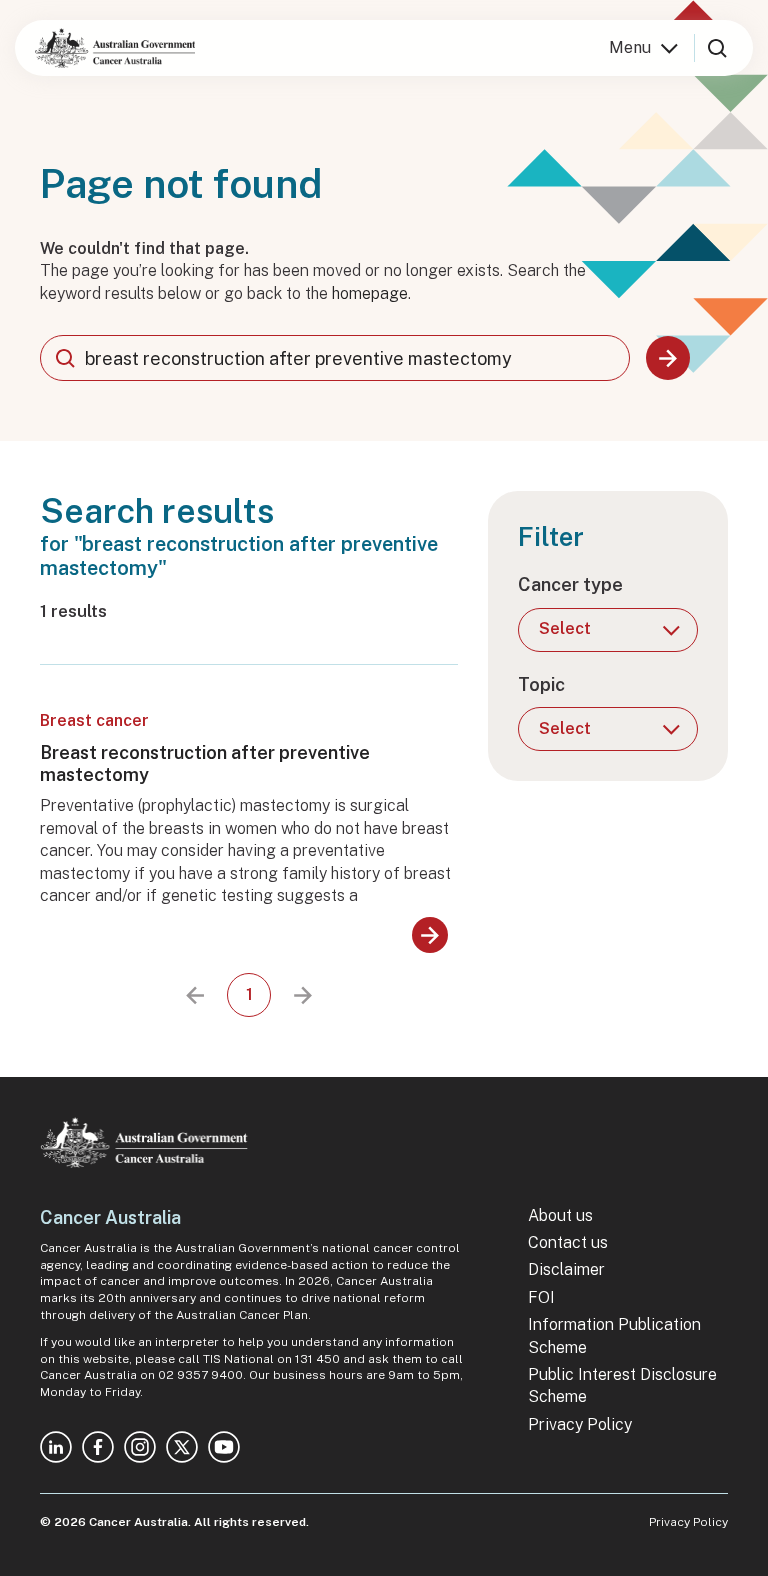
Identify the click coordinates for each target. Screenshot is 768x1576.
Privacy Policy (580, 1424)
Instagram (140, 1447)
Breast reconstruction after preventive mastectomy (205, 763)
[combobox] (335, 358)
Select (565, 628)
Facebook (98, 1447)
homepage (370, 293)
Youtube (224, 1447)
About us (560, 1215)
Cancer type (570, 584)
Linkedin (56, 1447)
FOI (541, 1297)
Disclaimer (566, 1269)
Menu (630, 47)
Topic (541, 684)
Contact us (568, 1242)
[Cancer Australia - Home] (115, 48)
